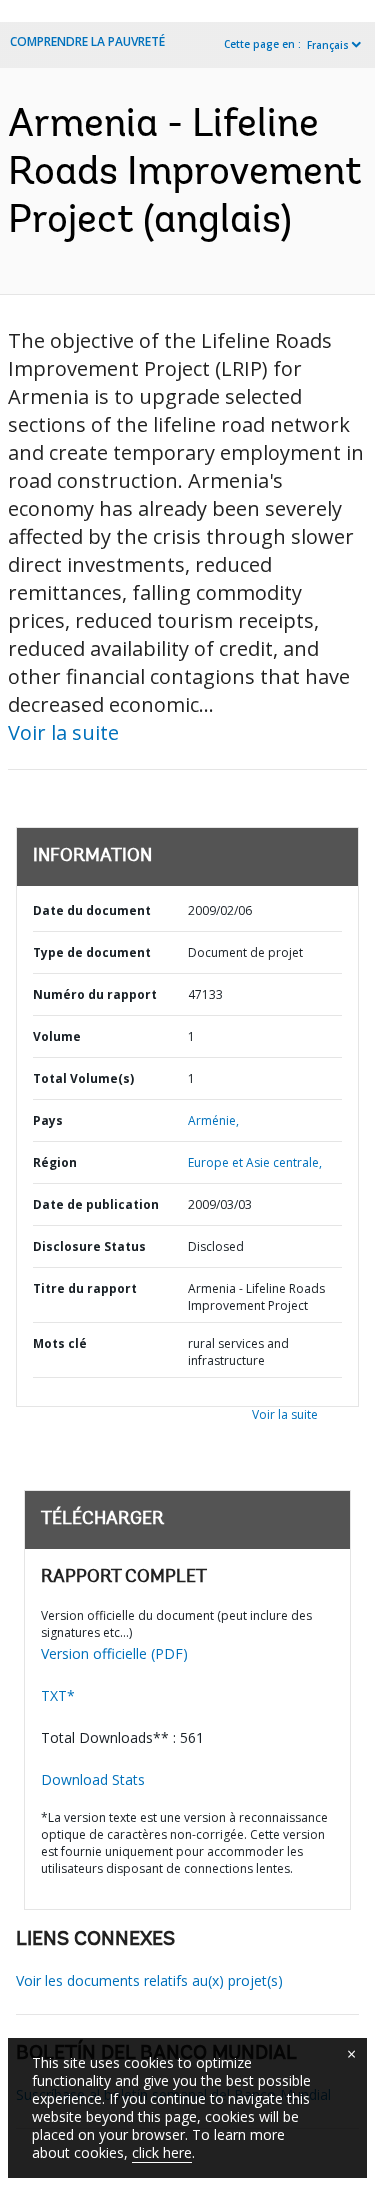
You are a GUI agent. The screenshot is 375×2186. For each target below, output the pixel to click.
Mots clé (60, 1343)
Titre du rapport (85, 1288)
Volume (57, 1036)
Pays (48, 1120)
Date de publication (96, 1204)
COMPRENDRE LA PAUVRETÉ (87, 41)
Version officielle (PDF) (114, 1653)
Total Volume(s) (83, 1078)
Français (328, 45)
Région (55, 1162)
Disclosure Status (89, 1246)
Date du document (92, 910)
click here (162, 2152)
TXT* (58, 1695)
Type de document (92, 952)
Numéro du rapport (95, 994)
